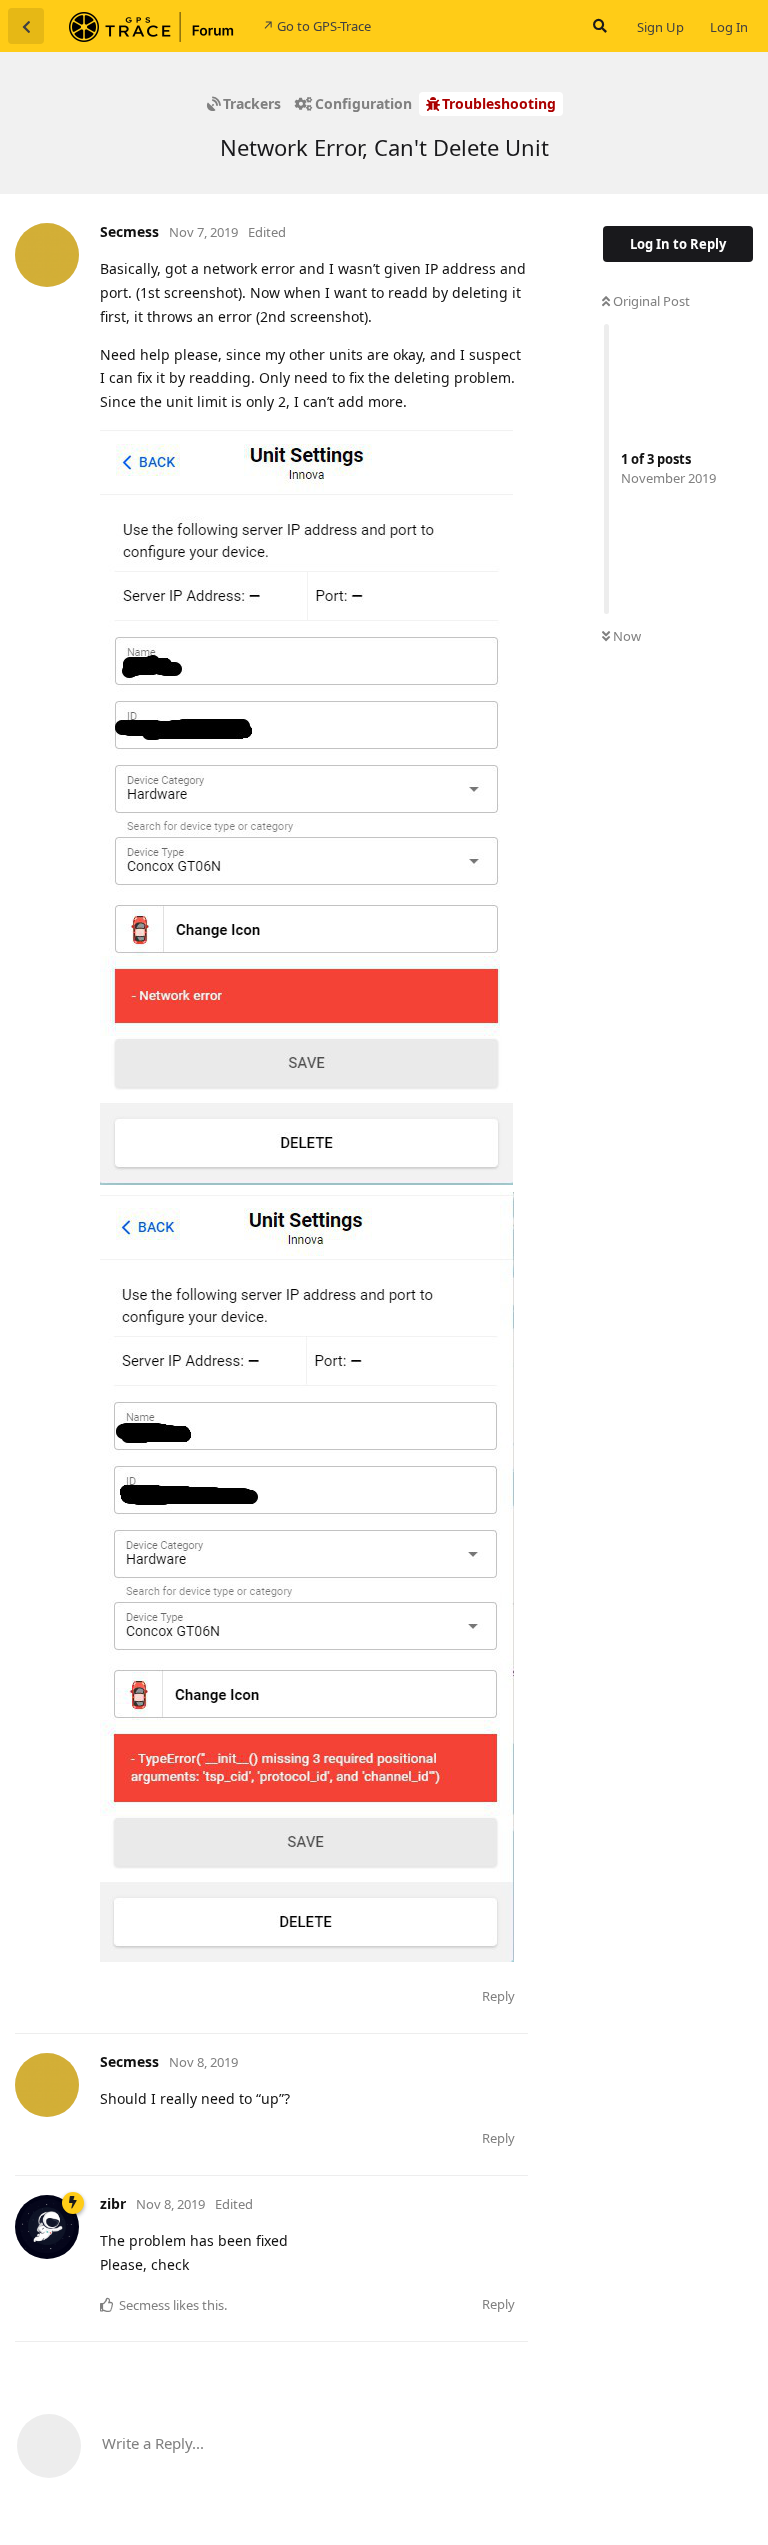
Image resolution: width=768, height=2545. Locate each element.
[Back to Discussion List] (26, 26)
